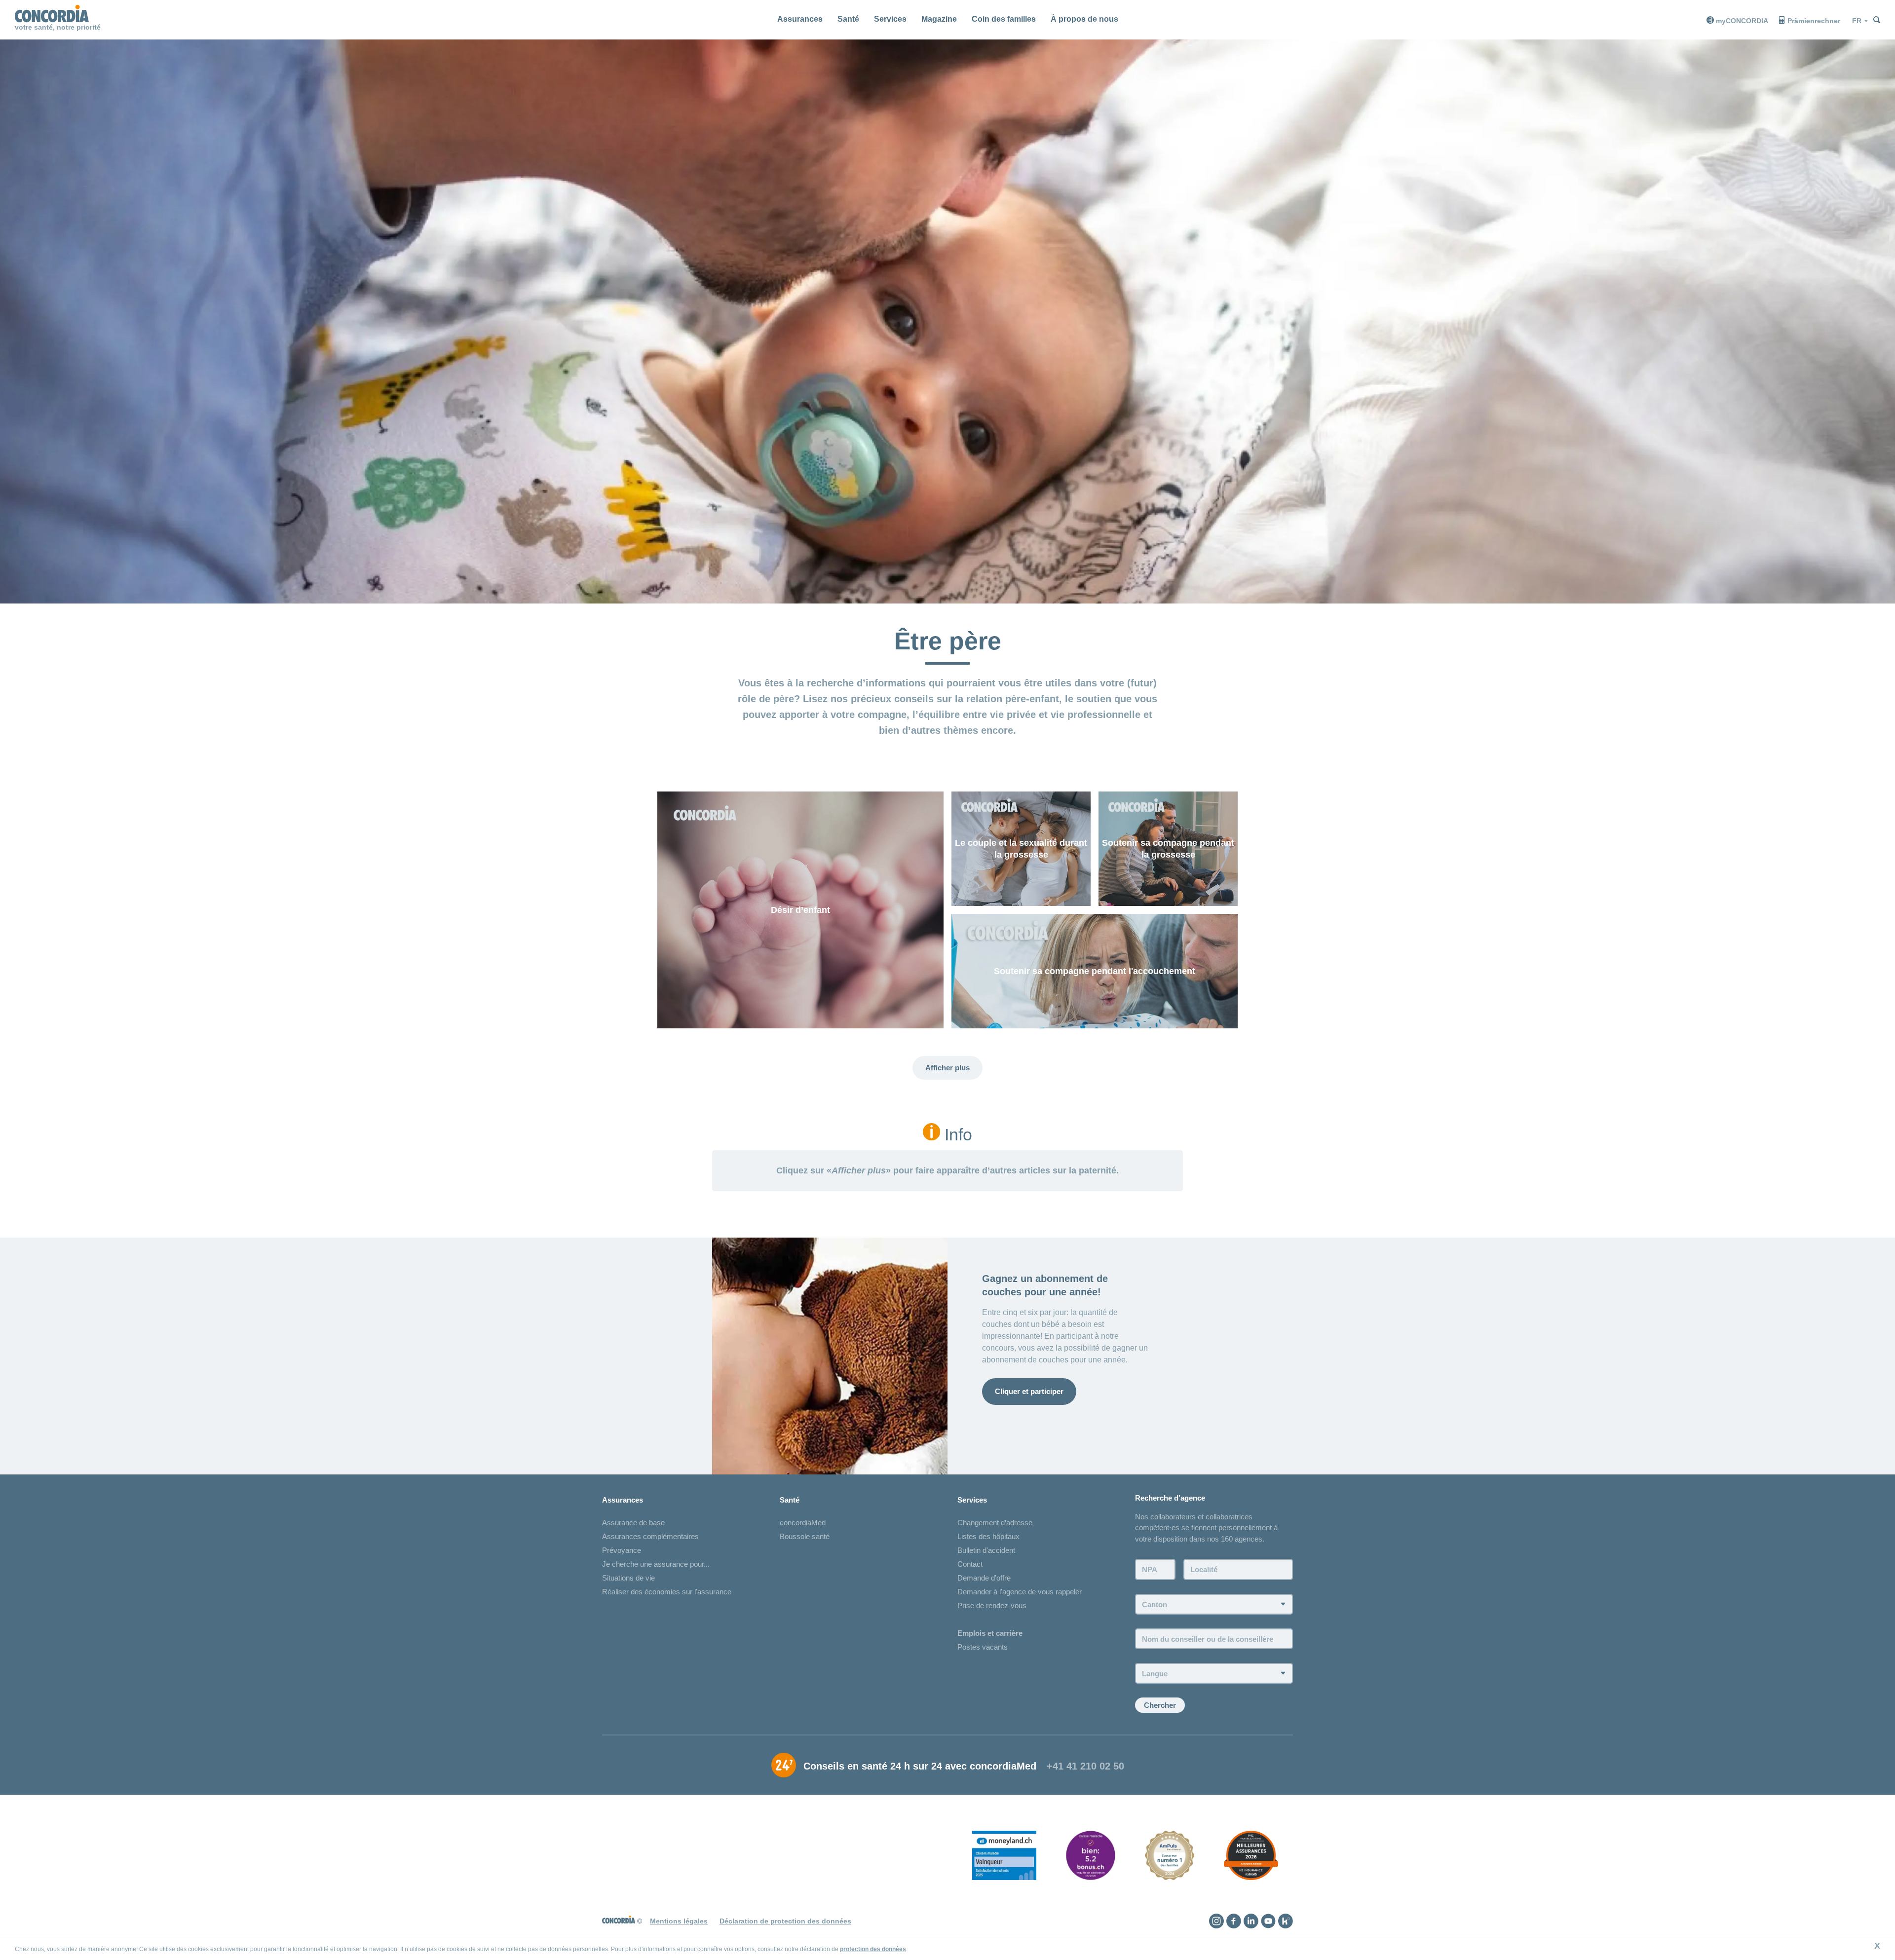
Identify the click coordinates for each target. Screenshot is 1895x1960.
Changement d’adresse (995, 1523)
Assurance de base (633, 1523)
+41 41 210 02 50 (1085, 1766)
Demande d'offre (984, 1578)
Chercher (1160, 1705)
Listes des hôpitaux (988, 1536)
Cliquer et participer (1029, 1391)
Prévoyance (622, 1550)
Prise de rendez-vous (992, 1605)
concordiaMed (803, 1523)
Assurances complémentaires (650, 1536)
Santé (848, 19)
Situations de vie (628, 1578)
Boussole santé (805, 1536)
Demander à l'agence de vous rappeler (1020, 1592)
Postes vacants (983, 1647)
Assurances (800, 19)
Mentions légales (679, 1921)
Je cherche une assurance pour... (656, 1564)
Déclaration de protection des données (785, 1921)
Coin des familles (1004, 19)
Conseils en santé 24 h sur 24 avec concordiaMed (920, 1766)
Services (890, 19)
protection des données (873, 1949)
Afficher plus (947, 1068)
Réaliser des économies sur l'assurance (667, 1592)
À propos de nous (1084, 19)
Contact (970, 1564)
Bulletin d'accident (986, 1550)
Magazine (939, 19)
